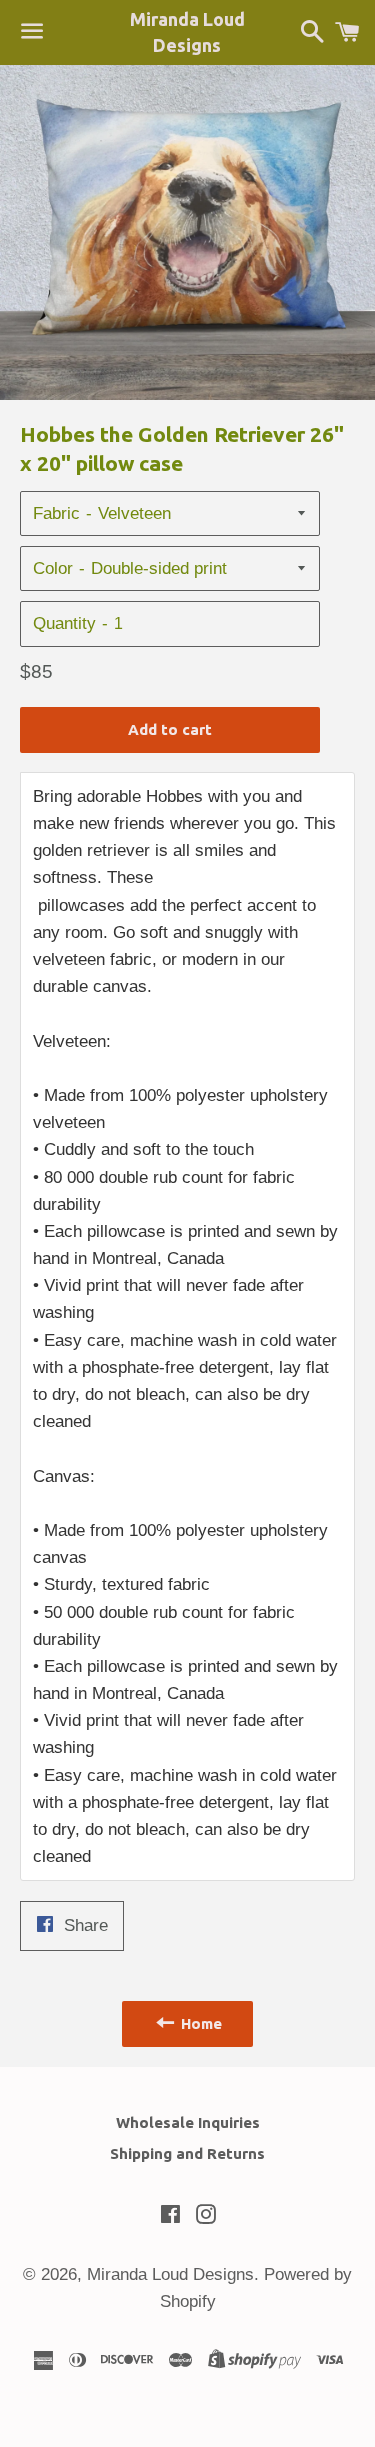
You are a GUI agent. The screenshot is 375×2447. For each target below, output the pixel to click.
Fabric (56, 513)
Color (53, 568)
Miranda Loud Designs (187, 31)
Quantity (64, 623)
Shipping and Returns (187, 2153)
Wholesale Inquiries (188, 2122)
